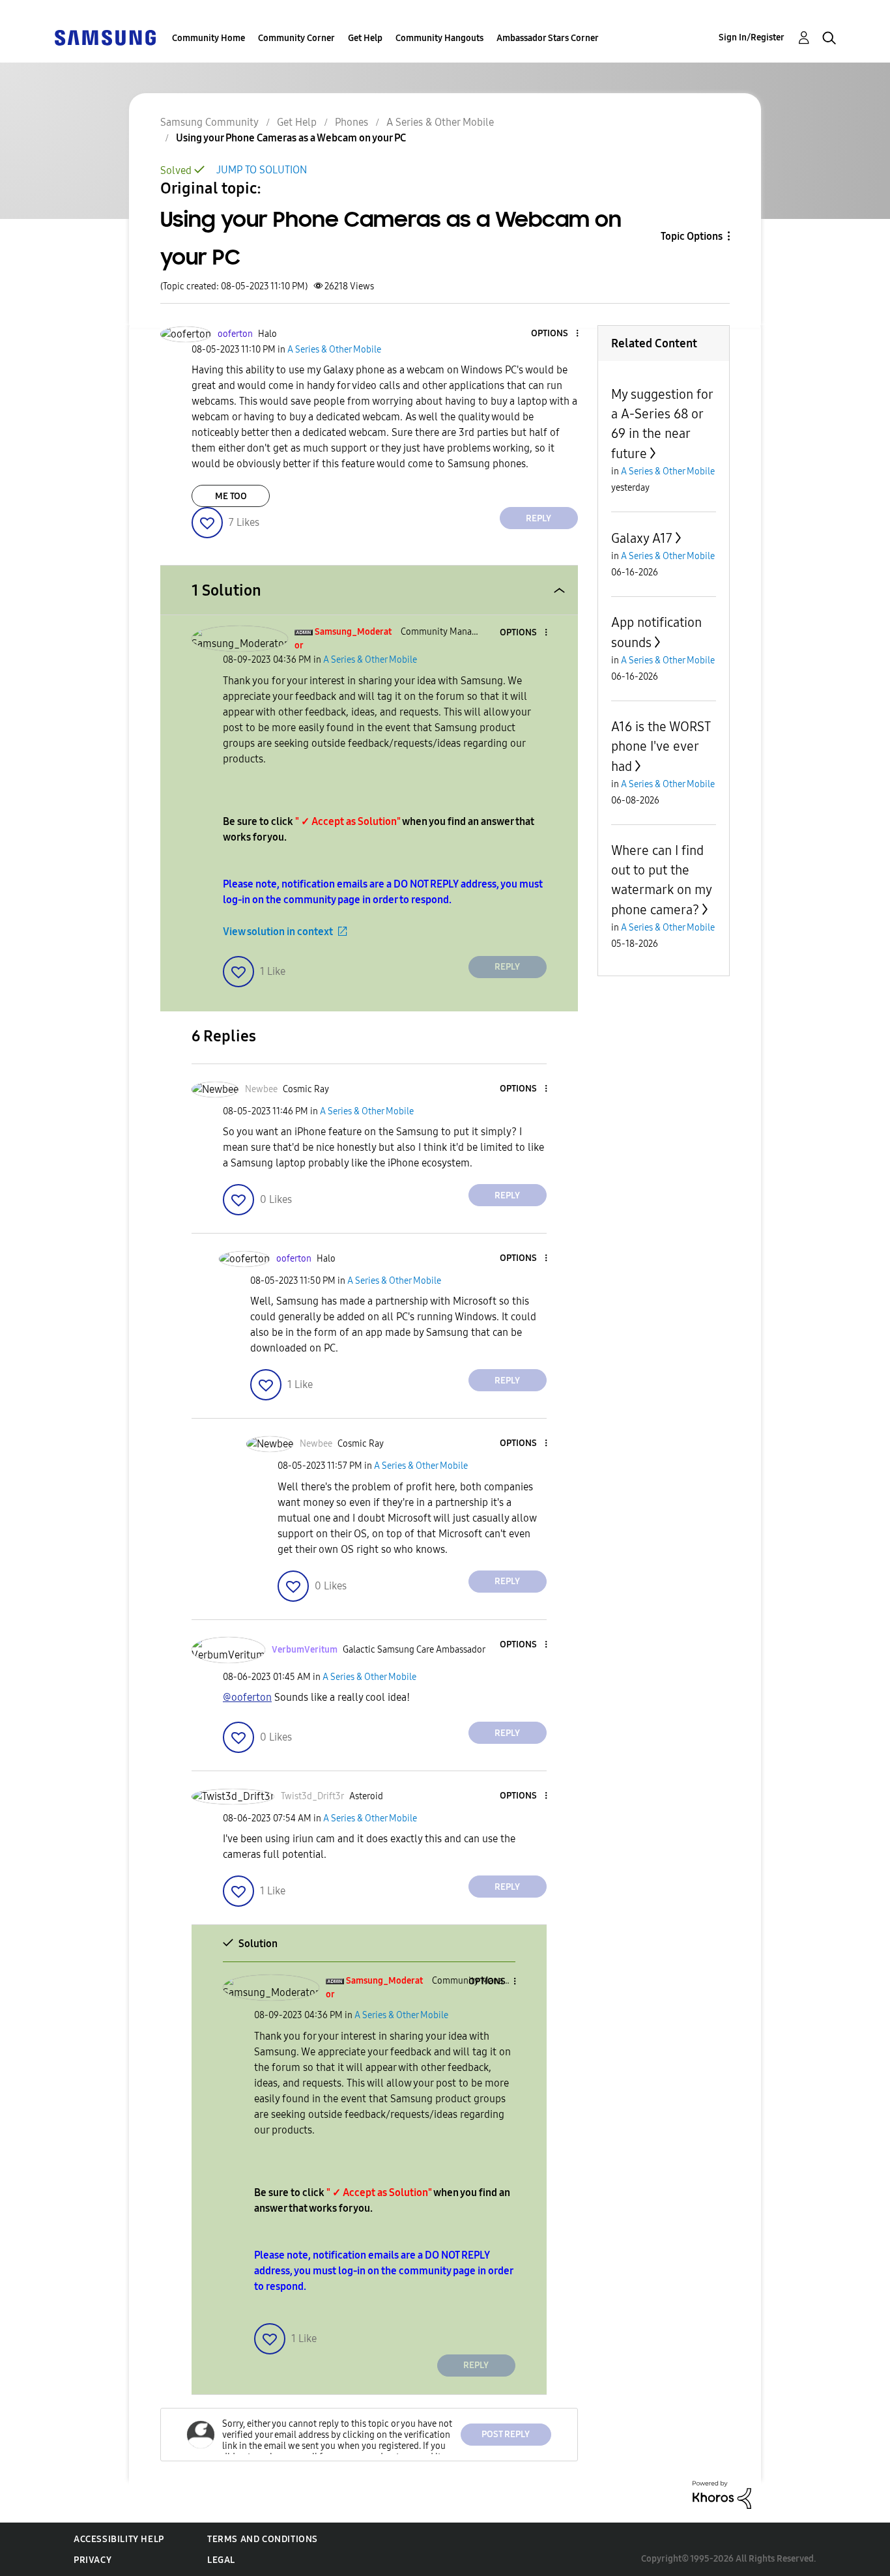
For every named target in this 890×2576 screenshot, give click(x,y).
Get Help (365, 38)
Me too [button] (231, 496)
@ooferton (247, 1697)
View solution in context (278, 932)
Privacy (93, 2560)
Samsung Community (209, 122)
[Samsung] (105, 37)
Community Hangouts (439, 38)
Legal (221, 2560)
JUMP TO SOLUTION (262, 170)
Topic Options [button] (692, 236)
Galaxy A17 (642, 538)
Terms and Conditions (263, 2539)
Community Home (208, 38)
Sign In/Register (752, 37)
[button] (555, 334)
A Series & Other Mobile (440, 122)
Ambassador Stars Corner (548, 38)
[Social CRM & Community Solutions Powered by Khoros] (722, 2494)
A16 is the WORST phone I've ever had (661, 746)
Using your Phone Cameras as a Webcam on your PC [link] (291, 138)
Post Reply (506, 2434)
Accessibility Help (119, 2539)
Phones (352, 122)
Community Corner (296, 38)
